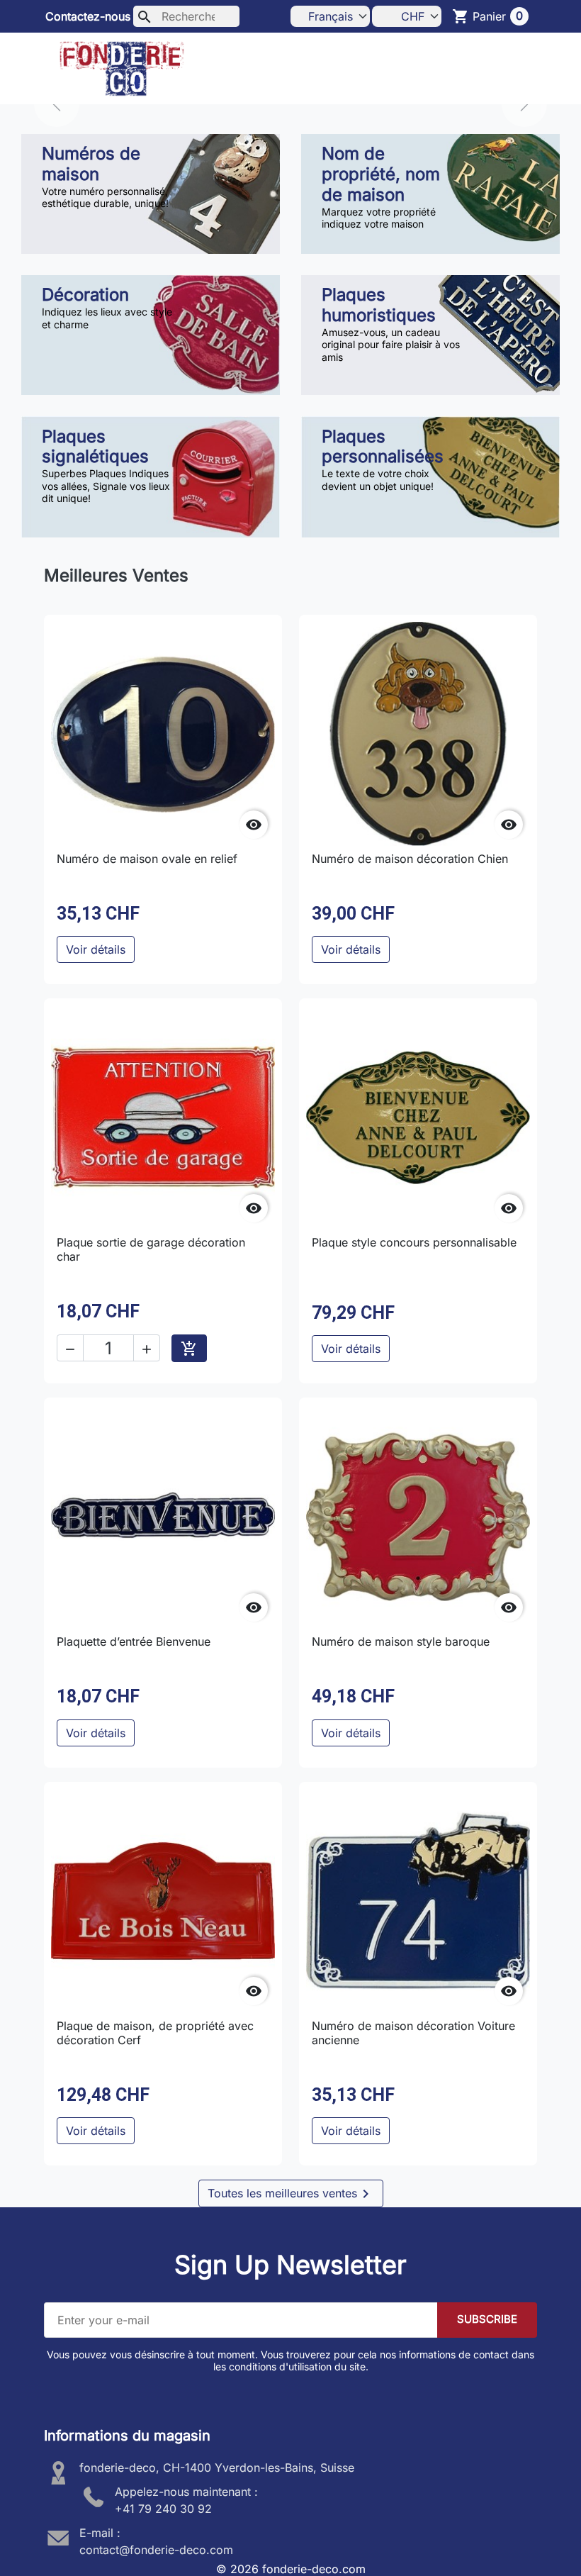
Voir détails (96, 949)
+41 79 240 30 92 (163, 2509)
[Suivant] (524, 104)
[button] (517, 69)
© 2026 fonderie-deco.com (291, 2569)
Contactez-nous (88, 16)
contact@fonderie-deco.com (156, 2550)
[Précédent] (57, 104)
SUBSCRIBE (487, 2319)
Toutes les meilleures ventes (291, 2194)
